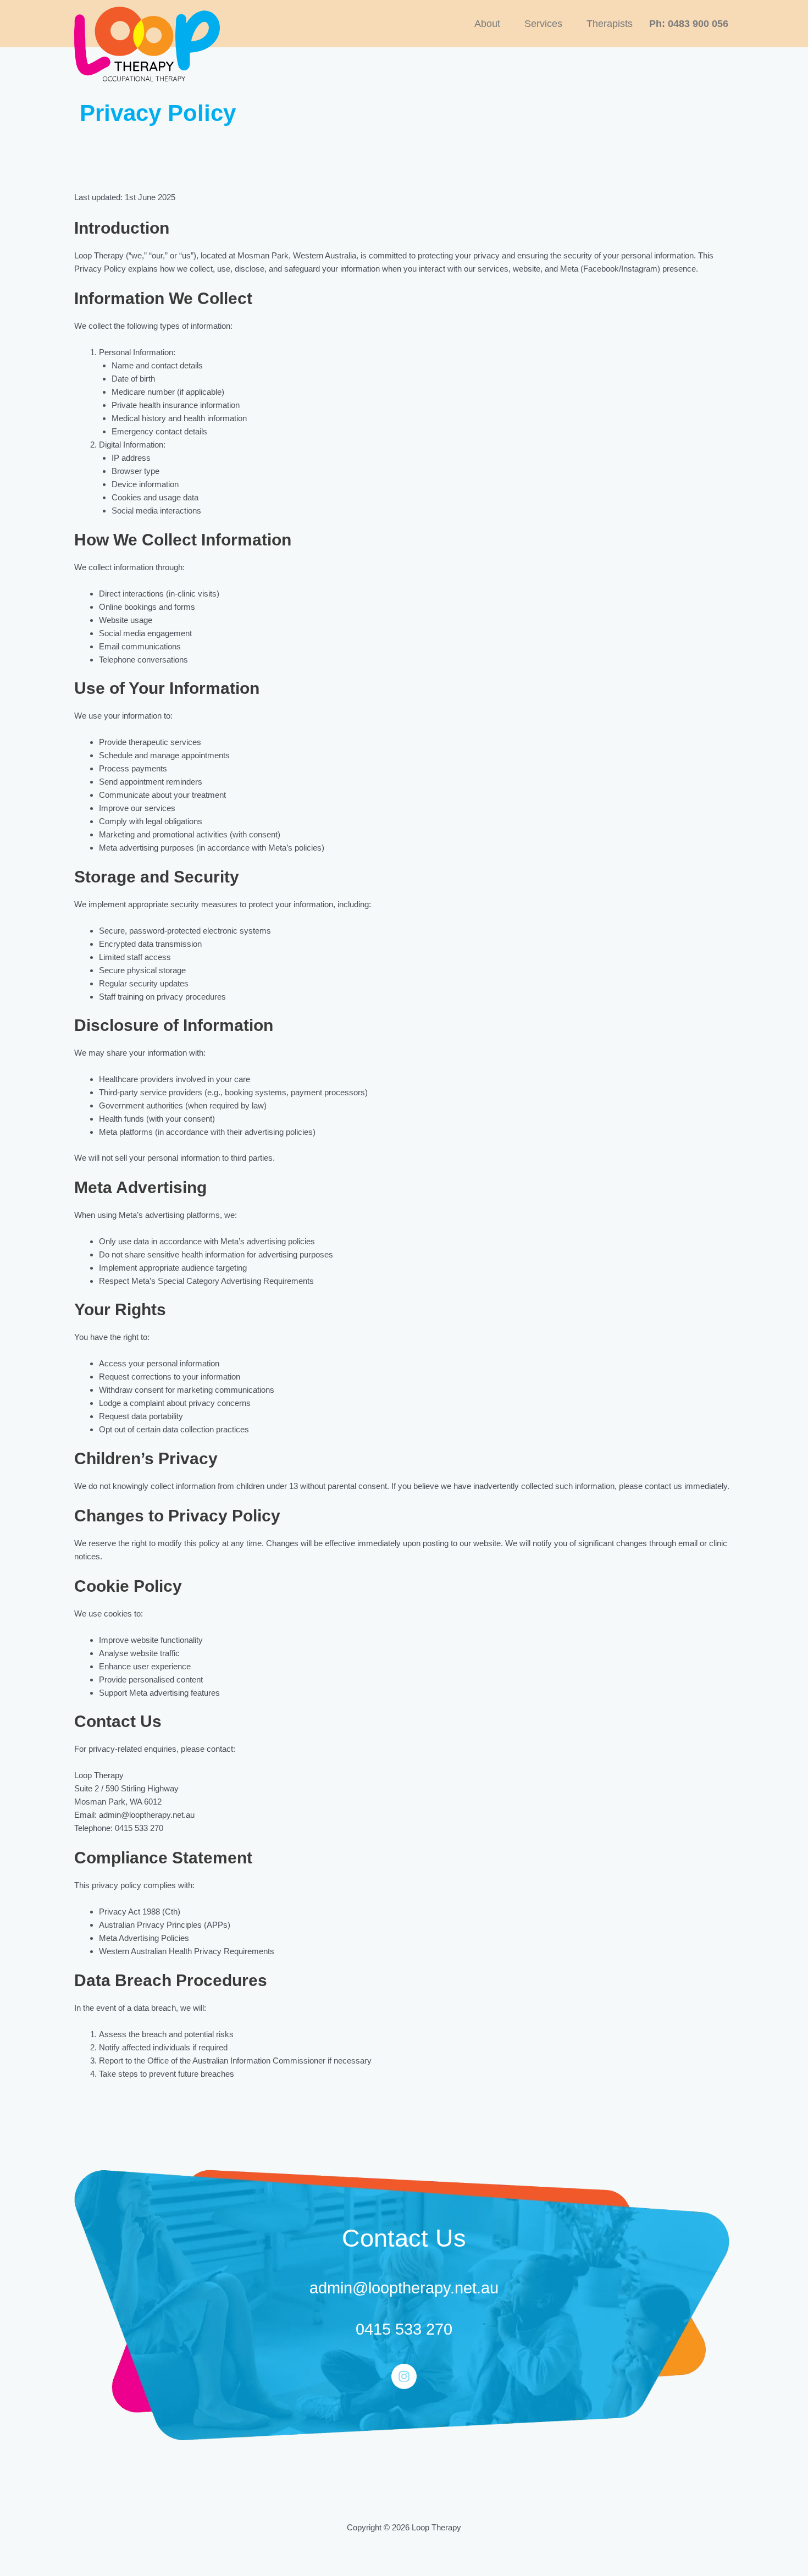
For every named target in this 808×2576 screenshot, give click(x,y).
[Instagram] (404, 2376)
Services (543, 24)
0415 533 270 (404, 2329)
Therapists (610, 24)
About (487, 24)
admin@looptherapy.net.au (404, 2288)
